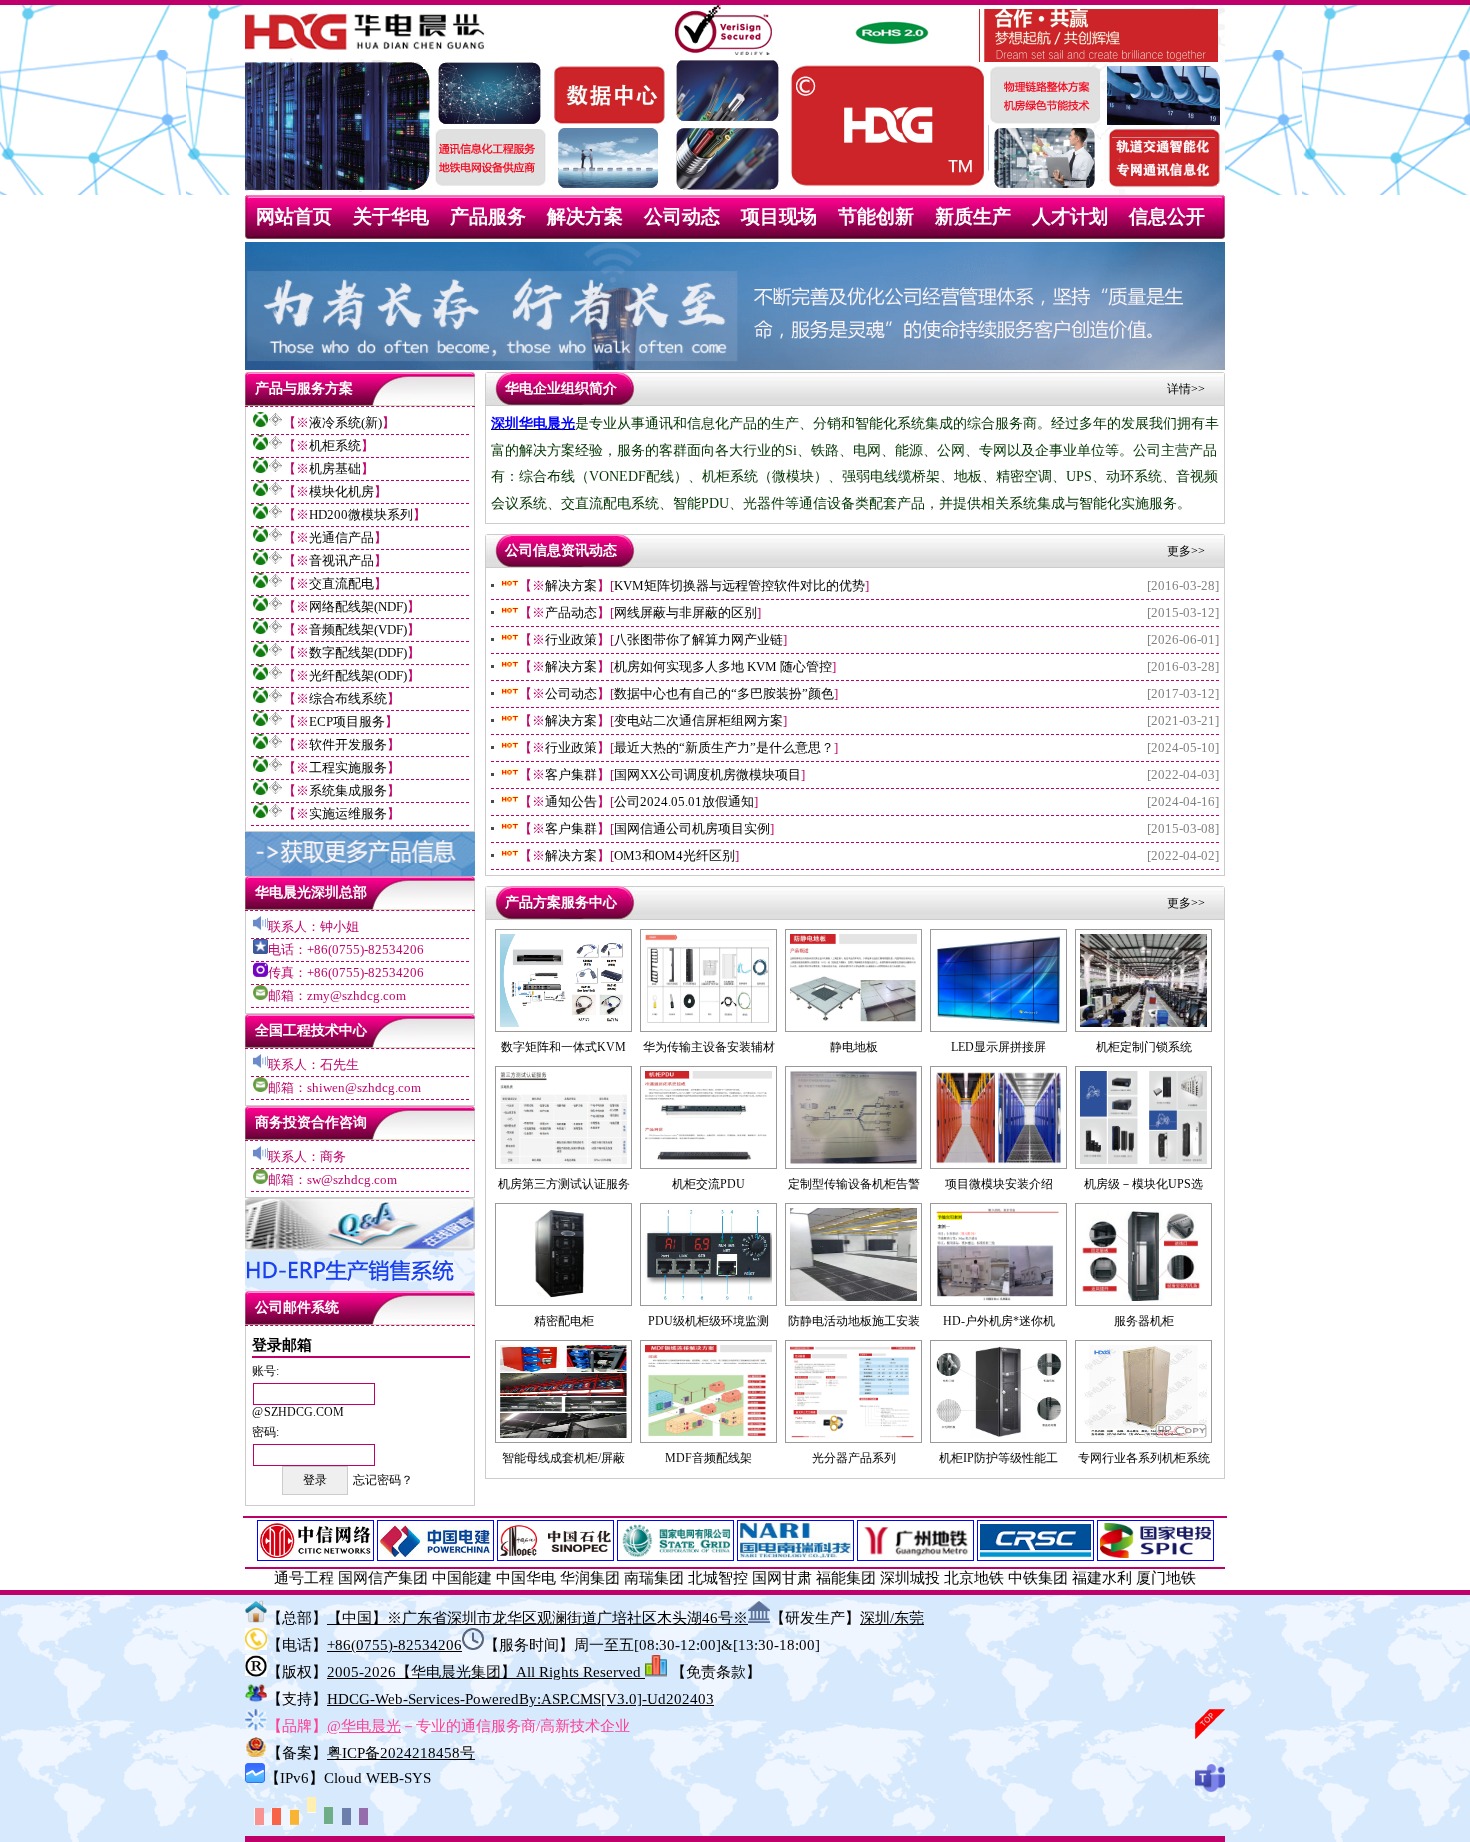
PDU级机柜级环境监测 (708, 1321)
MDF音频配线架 (708, 1458)
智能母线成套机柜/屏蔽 (563, 1458)
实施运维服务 (348, 813)
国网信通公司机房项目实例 (692, 829)
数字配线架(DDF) (358, 652)
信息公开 (1167, 216)
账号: (265, 1371)
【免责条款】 (716, 1672)
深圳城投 (910, 1578)
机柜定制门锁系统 (1144, 1047)
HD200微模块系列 (361, 514)
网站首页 (294, 216)
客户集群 (571, 775)
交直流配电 (341, 583)
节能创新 (876, 216)
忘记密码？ (383, 1480)
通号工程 (304, 1578)
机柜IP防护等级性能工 (998, 1458)
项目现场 (779, 216)
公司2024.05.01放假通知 (684, 802)
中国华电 (526, 1578)
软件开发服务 (348, 744)
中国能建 (462, 1578)
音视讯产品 (341, 560)
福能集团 (846, 1578)
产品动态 (571, 613)
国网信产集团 (383, 1578)
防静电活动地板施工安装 (854, 1321)
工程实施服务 (348, 767)
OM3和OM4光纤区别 (674, 856)
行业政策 (571, 640)
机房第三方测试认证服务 (564, 1184)
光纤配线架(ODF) (358, 675)
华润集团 (590, 1578)
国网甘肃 (782, 1578)
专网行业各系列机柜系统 (1144, 1458)
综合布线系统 (348, 698)
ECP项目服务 (347, 721)
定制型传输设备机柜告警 (854, 1184)
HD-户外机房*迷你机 (999, 1321)
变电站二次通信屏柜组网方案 (698, 721)
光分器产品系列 (854, 1458)
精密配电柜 (564, 1321)
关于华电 (391, 216)
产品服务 (488, 216)
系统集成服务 (348, 790)
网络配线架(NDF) (358, 606)
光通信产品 (341, 537)
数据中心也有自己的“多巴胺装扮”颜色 (724, 694)
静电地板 (854, 1047)
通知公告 (571, 802)
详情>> (1186, 389)
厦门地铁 (1166, 1578)
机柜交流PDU (708, 1184)
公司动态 (682, 216)
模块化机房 (341, 491)
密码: (265, 1432)
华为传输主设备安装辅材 (709, 1047)
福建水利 (1102, 1578)
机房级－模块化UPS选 (1143, 1184)
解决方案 (585, 216)
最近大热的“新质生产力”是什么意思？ (724, 748)
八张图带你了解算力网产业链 (698, 640)
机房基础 (335, 468)
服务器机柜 (1144, 1321)
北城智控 (718, 1578)
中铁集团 (1038, 1578)
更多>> (1186, 551)
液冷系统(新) (345, 422)
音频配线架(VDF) (358, 629)
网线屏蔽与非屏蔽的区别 (685, 613)
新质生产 (973, 216)
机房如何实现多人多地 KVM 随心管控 (723, 667)
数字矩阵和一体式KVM (563, 1047)
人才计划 (1070, 216)
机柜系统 (335, 445)
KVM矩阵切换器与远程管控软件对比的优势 (739, 586)
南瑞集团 (654, 1578)
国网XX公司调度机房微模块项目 (707, 775)
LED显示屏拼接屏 (998, 1047)
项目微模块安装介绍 (999, 1184)
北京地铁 (974, 1578)
